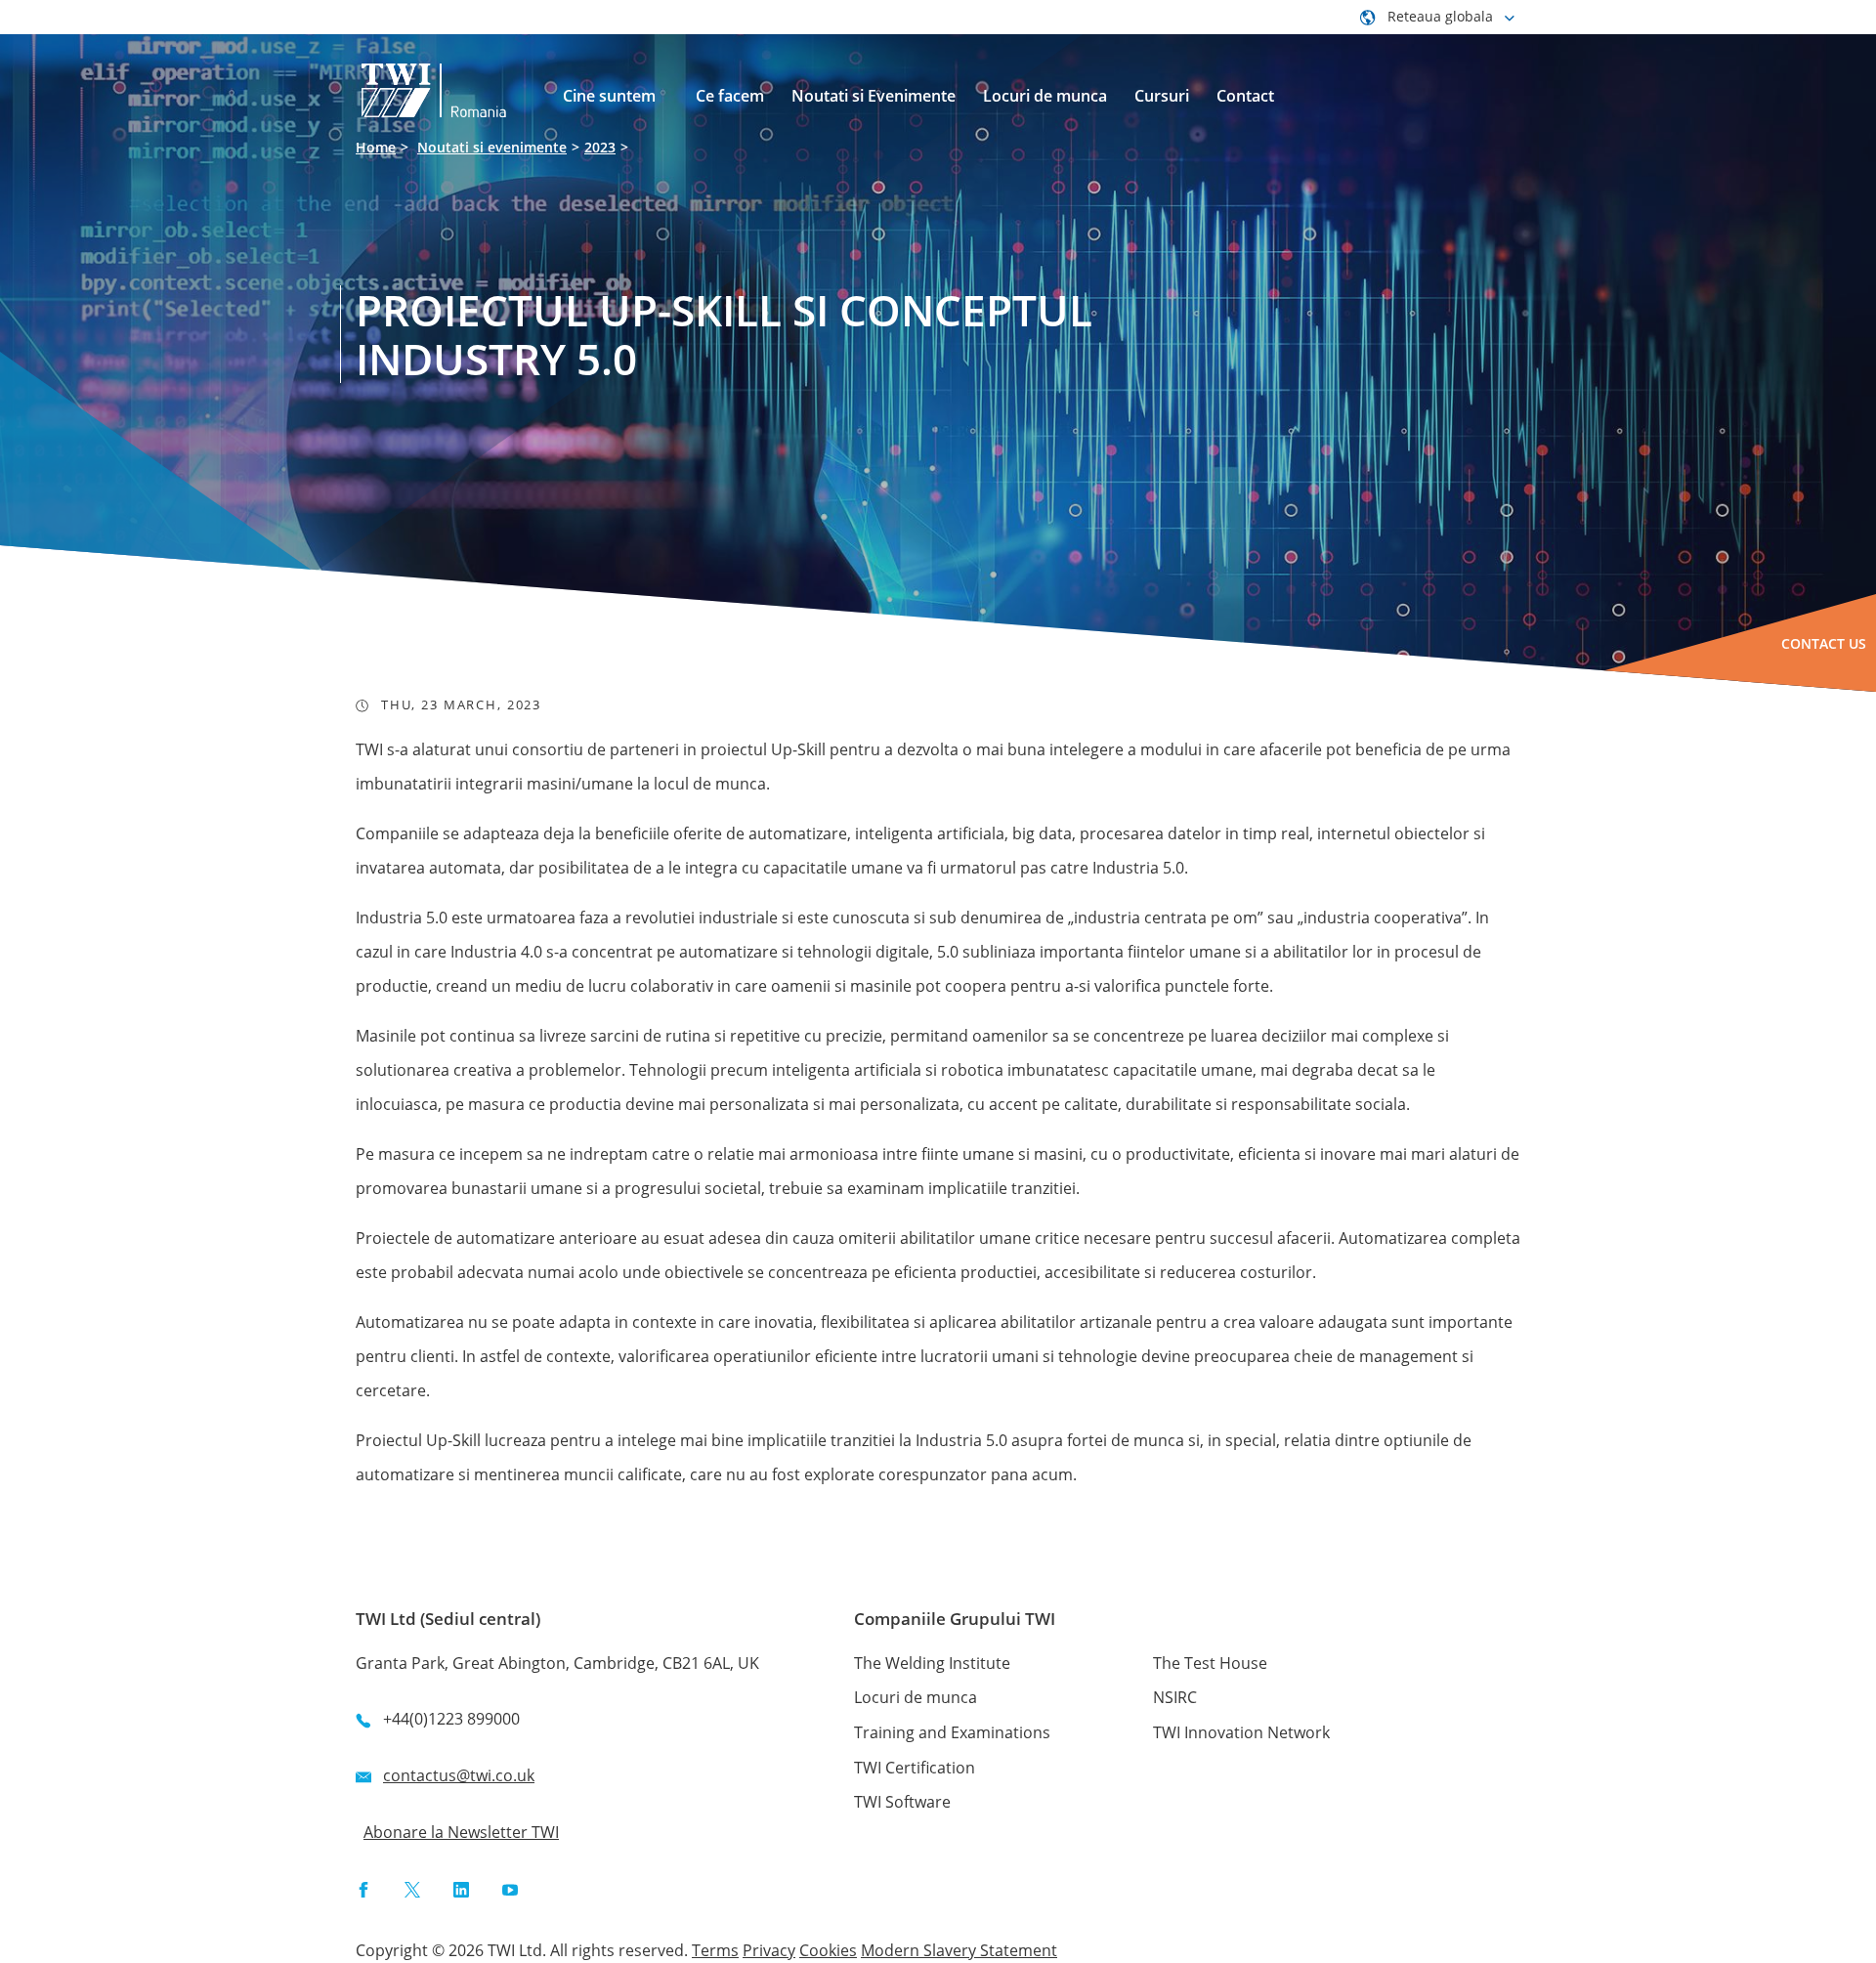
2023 (600, 147)
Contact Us (1824, 643)
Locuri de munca (916, 1697)
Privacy (769, 1950)
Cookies (828, 1950)
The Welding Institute (932, 1663)
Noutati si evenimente (492, 147)
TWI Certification (915, 1768)
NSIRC (1175, 1697)
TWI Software (902, 1802)
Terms (715, 1950)
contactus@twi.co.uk (459, 1775)
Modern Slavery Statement (959, 1950)
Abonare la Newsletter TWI (461, 1832)
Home (376, 147)
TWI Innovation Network (1241, 1732)
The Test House (1210, 1663)
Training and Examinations (952, 1732)
